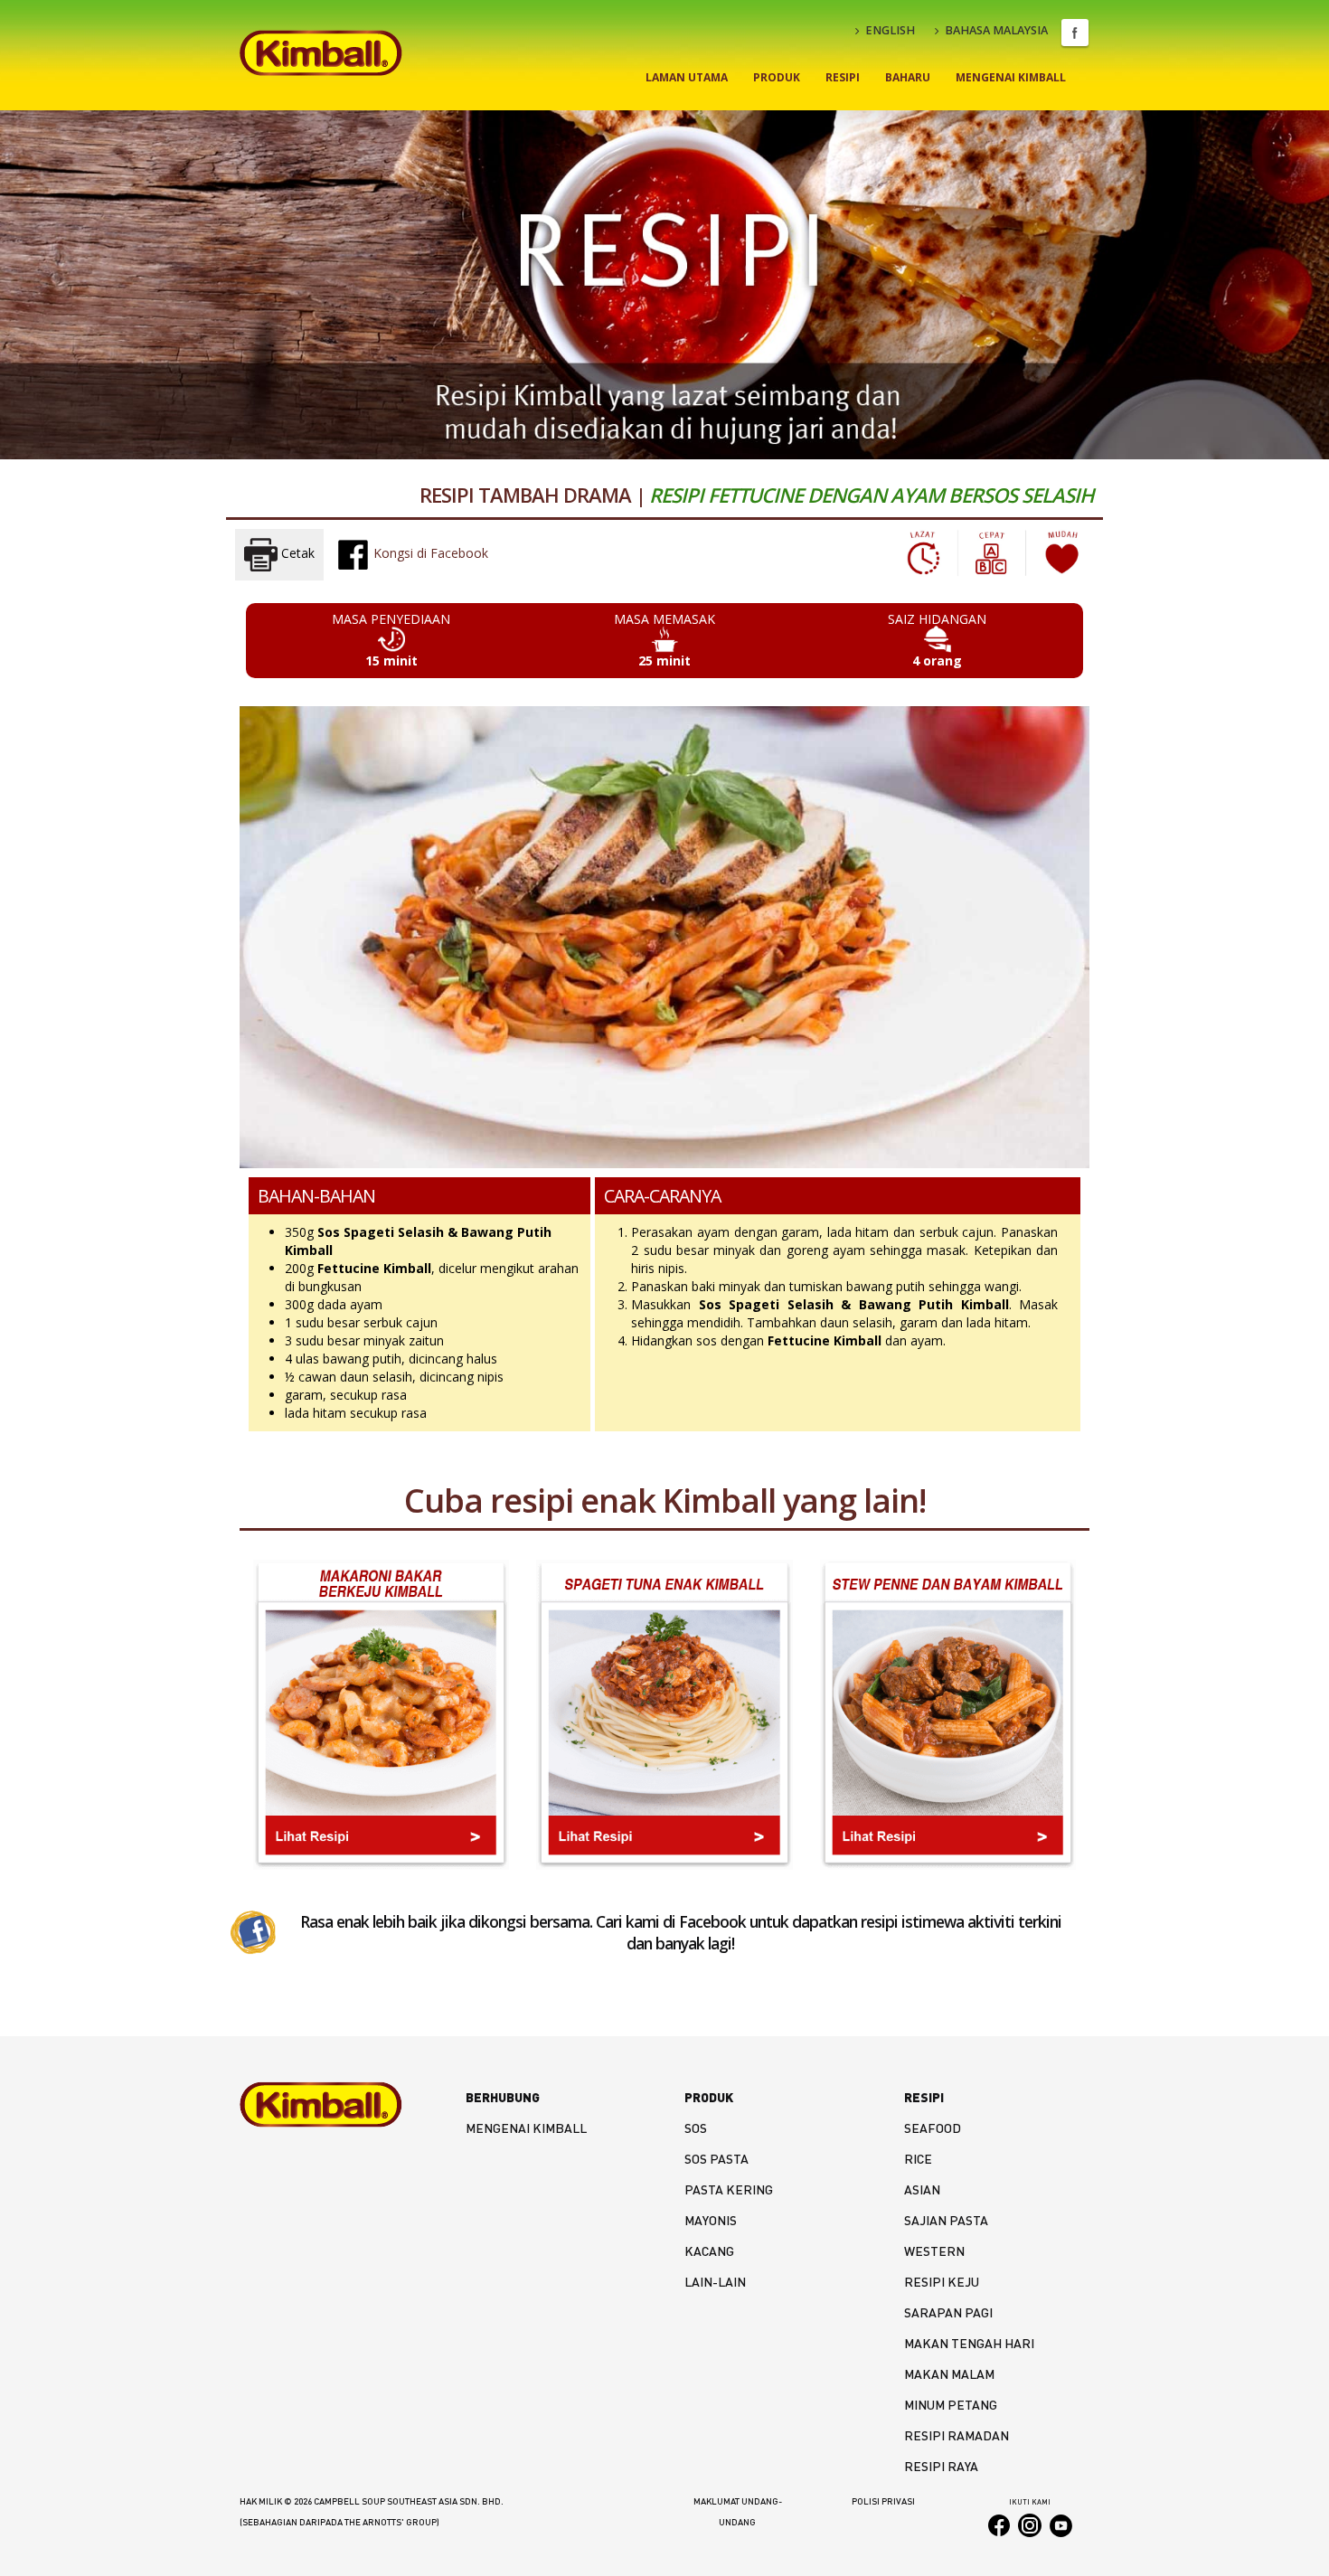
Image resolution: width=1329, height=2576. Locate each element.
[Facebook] (253, 1931)
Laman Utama (687, 77)
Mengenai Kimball (1011, 77)
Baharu (908, 77)
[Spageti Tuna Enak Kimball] (664, 1714)
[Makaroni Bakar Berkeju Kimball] (381, 1714)
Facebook (1075, 33)
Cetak (296, 553)
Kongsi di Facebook (429, 553)
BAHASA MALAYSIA (996, 30)
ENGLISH (890, 30)
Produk (777, 77)
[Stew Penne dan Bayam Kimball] (948, 1714)
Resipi (843, 77)
